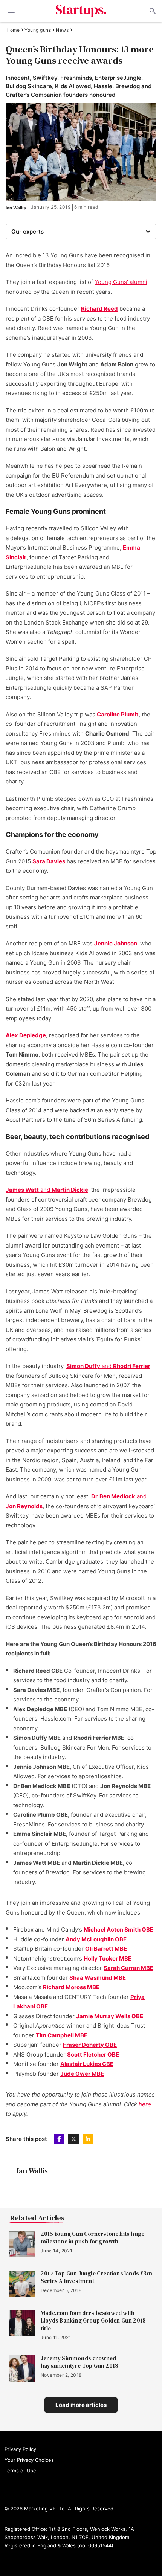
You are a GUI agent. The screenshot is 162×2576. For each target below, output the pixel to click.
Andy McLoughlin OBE (96, 1939)
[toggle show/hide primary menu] (11, 11)
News (62, 30)
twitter (73, 2139)
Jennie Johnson (116, 943)
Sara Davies (49, 861)
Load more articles (81, 2405)
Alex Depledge (26, 1035)
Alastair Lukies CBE (87, 2064)
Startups (81, 11)
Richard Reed (99, 309)
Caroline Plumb (118, 714)
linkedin (88, 2139)
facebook (59, 2139)
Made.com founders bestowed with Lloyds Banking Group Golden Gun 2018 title (93, 2321)
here (145, 2104)
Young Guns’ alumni (121, 282)
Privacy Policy (20, 2449)
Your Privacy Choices (29, 2460)
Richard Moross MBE (71, 1987)
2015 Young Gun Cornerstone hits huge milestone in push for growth (92, 2238)
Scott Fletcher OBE (93, 2055)
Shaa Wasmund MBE (98, 1978)
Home (13, 30)
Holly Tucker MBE (108, 1958)
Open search (152, 11)
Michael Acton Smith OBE (118, 1929)
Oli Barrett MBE (106, 1949)
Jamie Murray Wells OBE (110, 2016)
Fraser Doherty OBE (90, 2045)
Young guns (38, 30)
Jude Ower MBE (82, 2074)
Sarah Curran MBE (128, 1968)
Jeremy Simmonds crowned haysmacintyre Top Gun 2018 (79, 2362)
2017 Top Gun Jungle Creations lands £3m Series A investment (96, 2277)
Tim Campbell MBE (62, 2035)
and (47, 1190)
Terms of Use (20, 2471)
